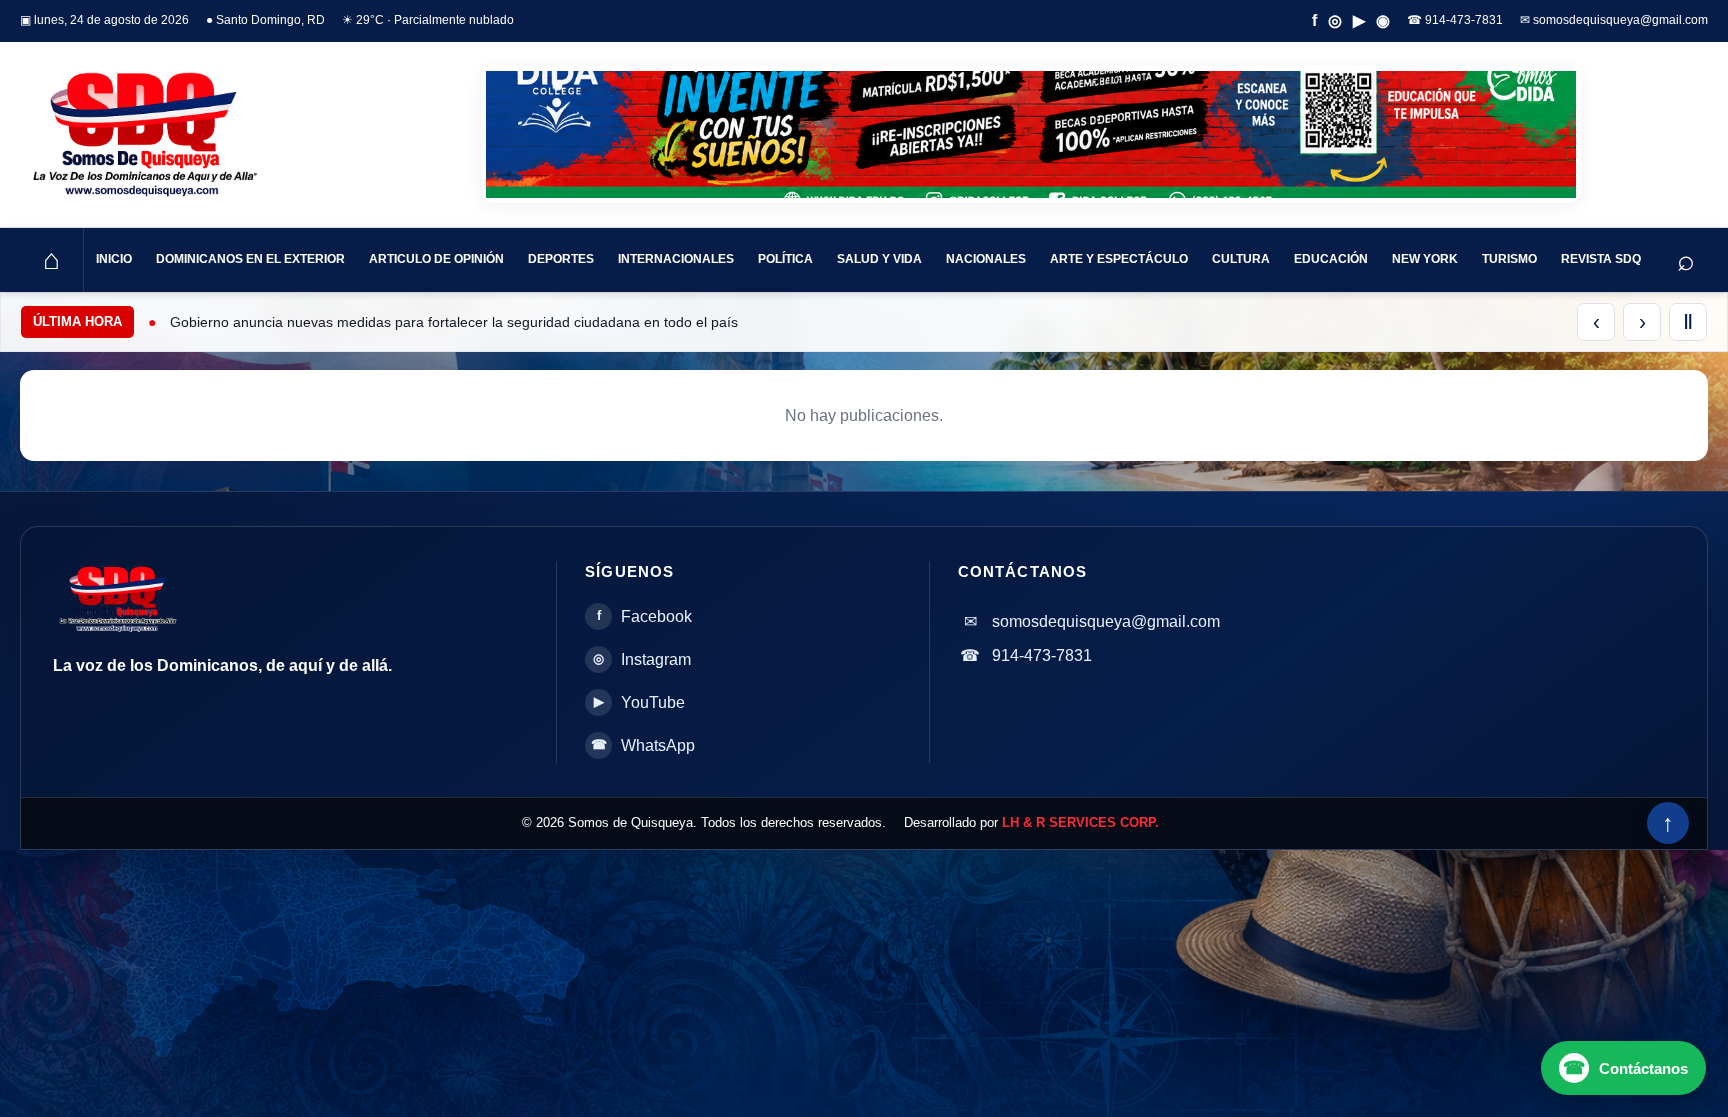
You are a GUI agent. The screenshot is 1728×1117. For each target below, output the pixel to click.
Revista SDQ (1601, 259)
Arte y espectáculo (1119, 259)
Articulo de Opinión (436, 259)
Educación (1331, 259)
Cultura (1241, 259)
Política (785, 259)
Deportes (561, 259)
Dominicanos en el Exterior (250, 259)
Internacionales (676, 259)
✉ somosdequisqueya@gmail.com (1614, 20)
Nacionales (986, 259)
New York (1425, 259)
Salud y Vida (879, 259)
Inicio (114, 259)
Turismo (1509, 259)
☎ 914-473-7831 (1455, 20)
